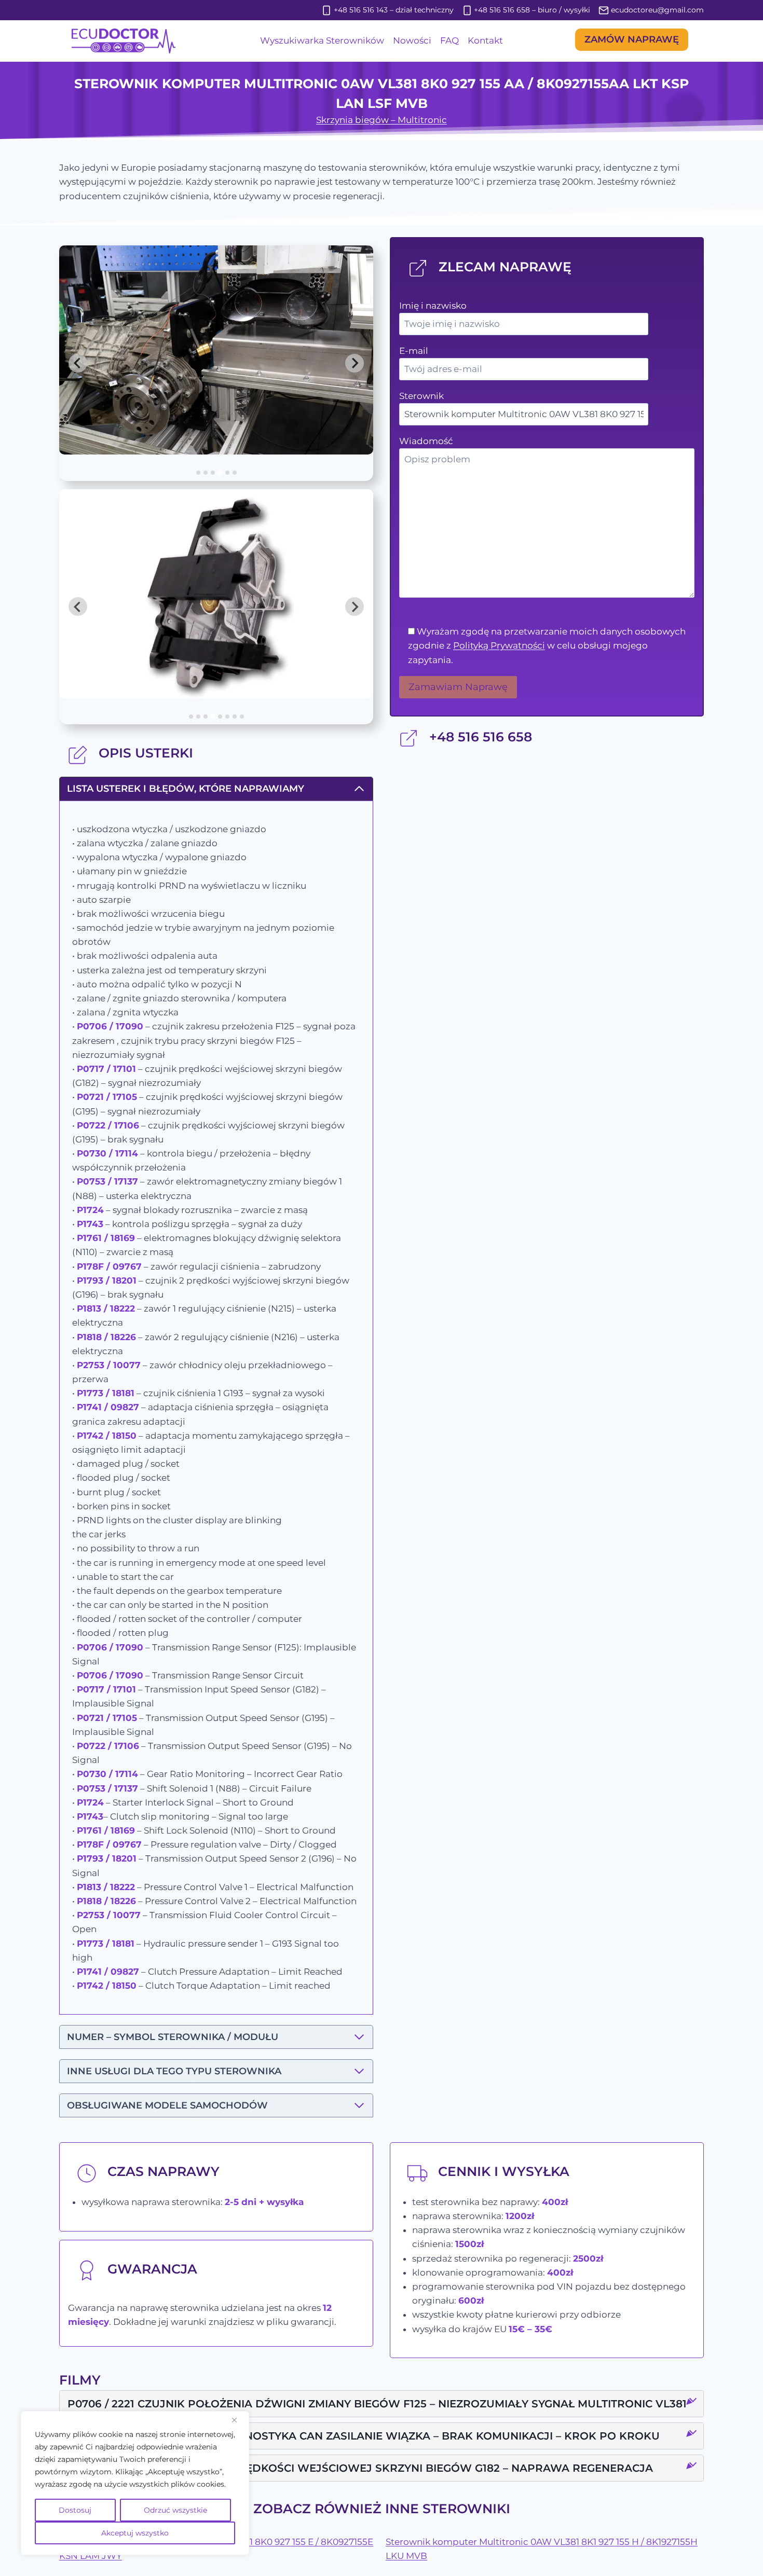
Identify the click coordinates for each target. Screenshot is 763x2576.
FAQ (449, 40)
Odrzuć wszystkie (175, 2510)
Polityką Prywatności (499, 645)
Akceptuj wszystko (135, 2533)
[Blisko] (238, 2420)
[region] (135, 2483)
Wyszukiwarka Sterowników (322, 40)
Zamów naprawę (632, 39)
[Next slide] (355, 363)
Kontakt (485, 40)
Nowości (412, 40)
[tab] (198, 473)
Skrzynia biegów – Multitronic (382, 120)
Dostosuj (75, 2510)
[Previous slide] (78, 363)
